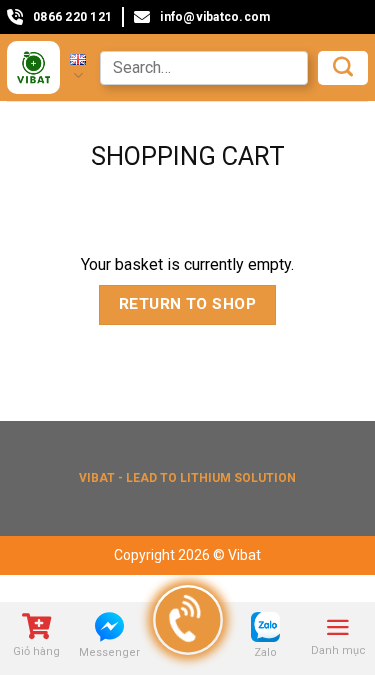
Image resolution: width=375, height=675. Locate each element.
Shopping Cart (188, 156)
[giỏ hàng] (36, 628)
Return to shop (188, 304)
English (78, 67)
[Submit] (343, 68)
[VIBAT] (33, 67)
